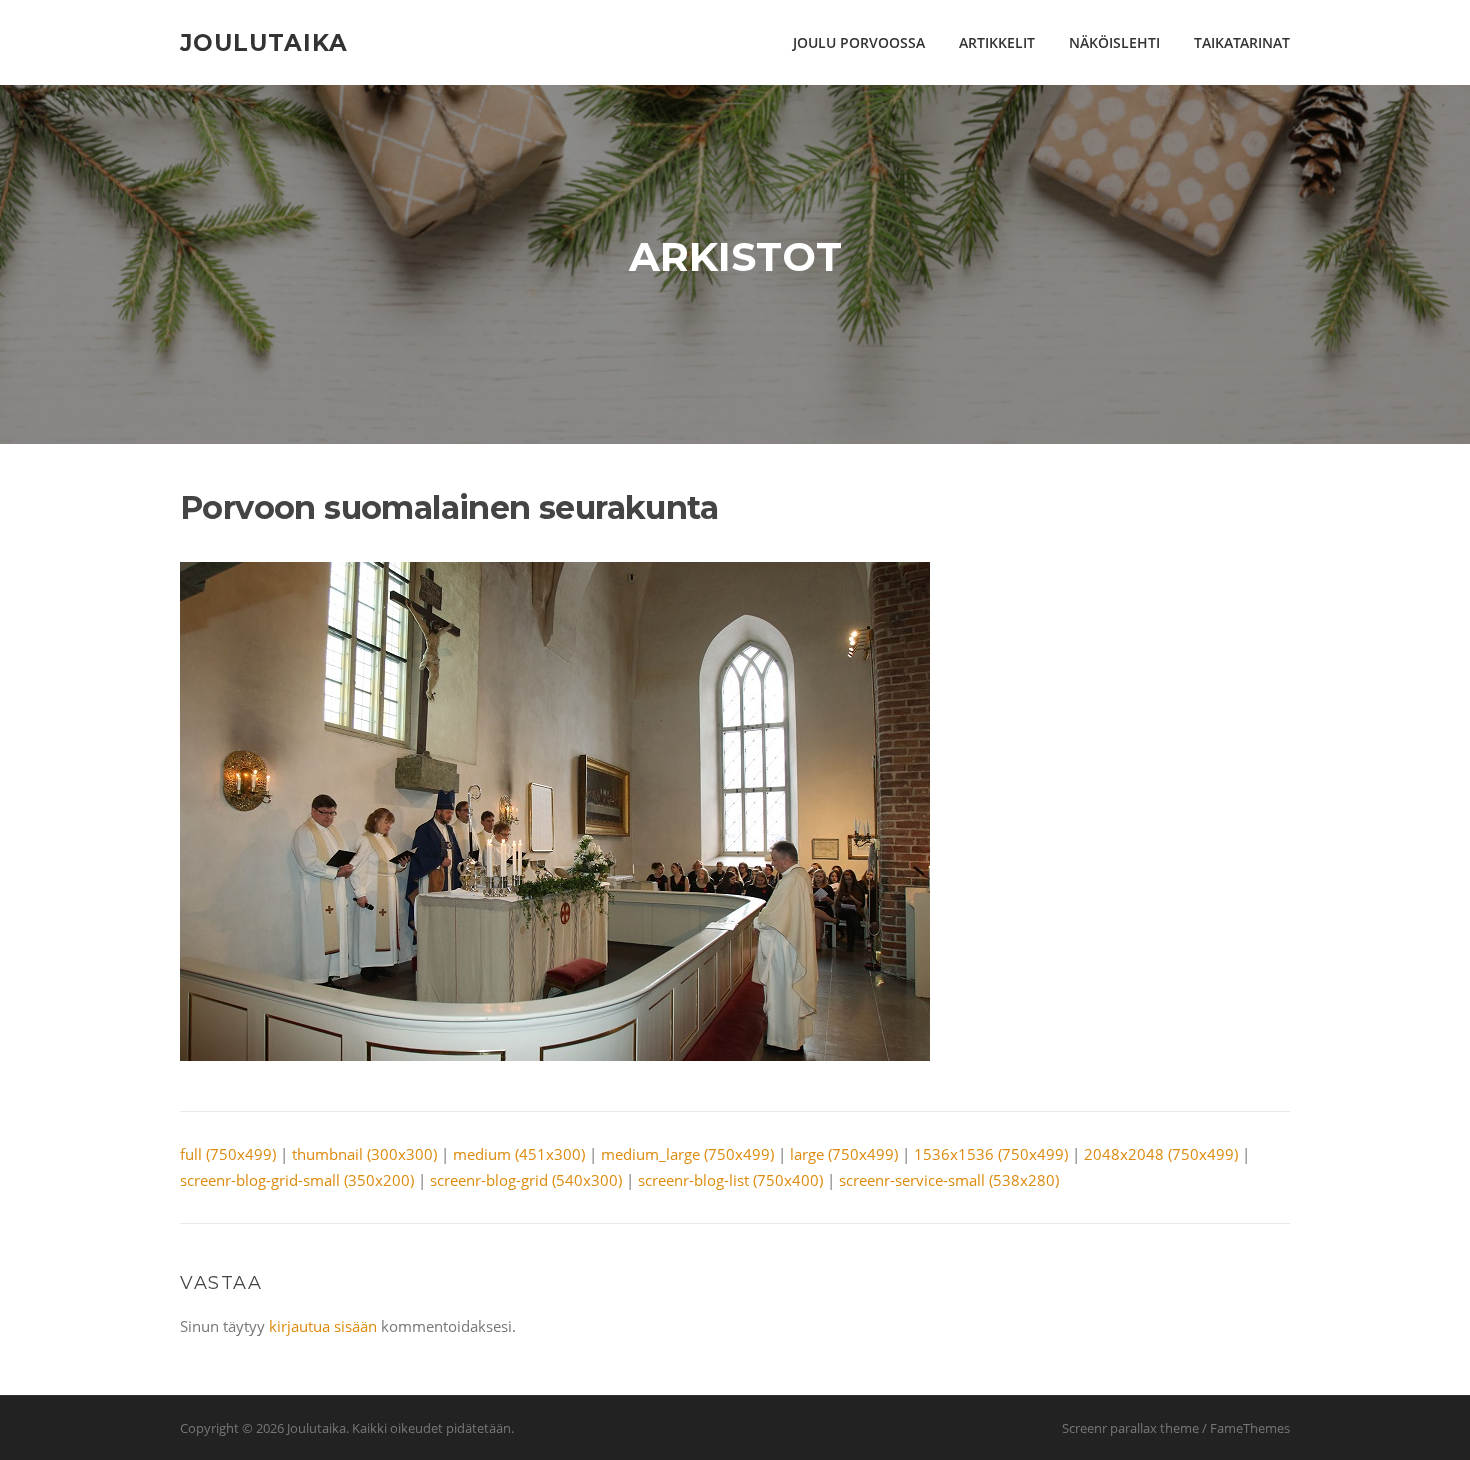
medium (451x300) (519, 1154)
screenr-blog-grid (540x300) (526, 1180)
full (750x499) (228, 1154)
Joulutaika (264, 42)
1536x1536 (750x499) (991, 1154)
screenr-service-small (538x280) (949, 1180)
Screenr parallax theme (1130, 1428)
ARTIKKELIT (997, 42)
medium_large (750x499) (687, 1154)
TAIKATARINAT (1242, 42)
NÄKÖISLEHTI (1114, 42)
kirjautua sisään (323, 1326)
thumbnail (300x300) (364, 1154)
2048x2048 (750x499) (1161, 1154)
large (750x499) (844, 1154)
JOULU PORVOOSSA (859, 42)
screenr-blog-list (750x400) (730, 1180)
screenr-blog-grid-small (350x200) (297, 1180)
